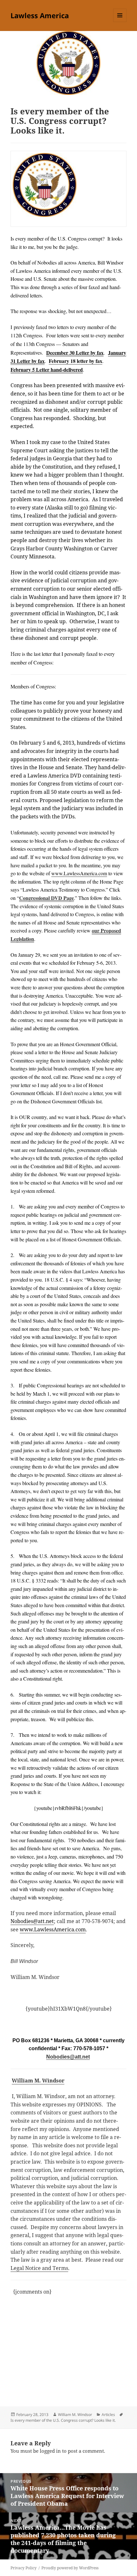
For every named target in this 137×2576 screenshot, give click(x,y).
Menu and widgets (120, 22)
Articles (108, 2415)
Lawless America (40, 15)
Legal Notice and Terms (39, 2268)
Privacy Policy (24, 2568)
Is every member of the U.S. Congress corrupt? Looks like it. (63, 2420)
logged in (50, 2451)
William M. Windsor (38, 2081)
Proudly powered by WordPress (70, 2568)
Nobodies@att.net (68, 2057)
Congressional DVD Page (47, 898)
